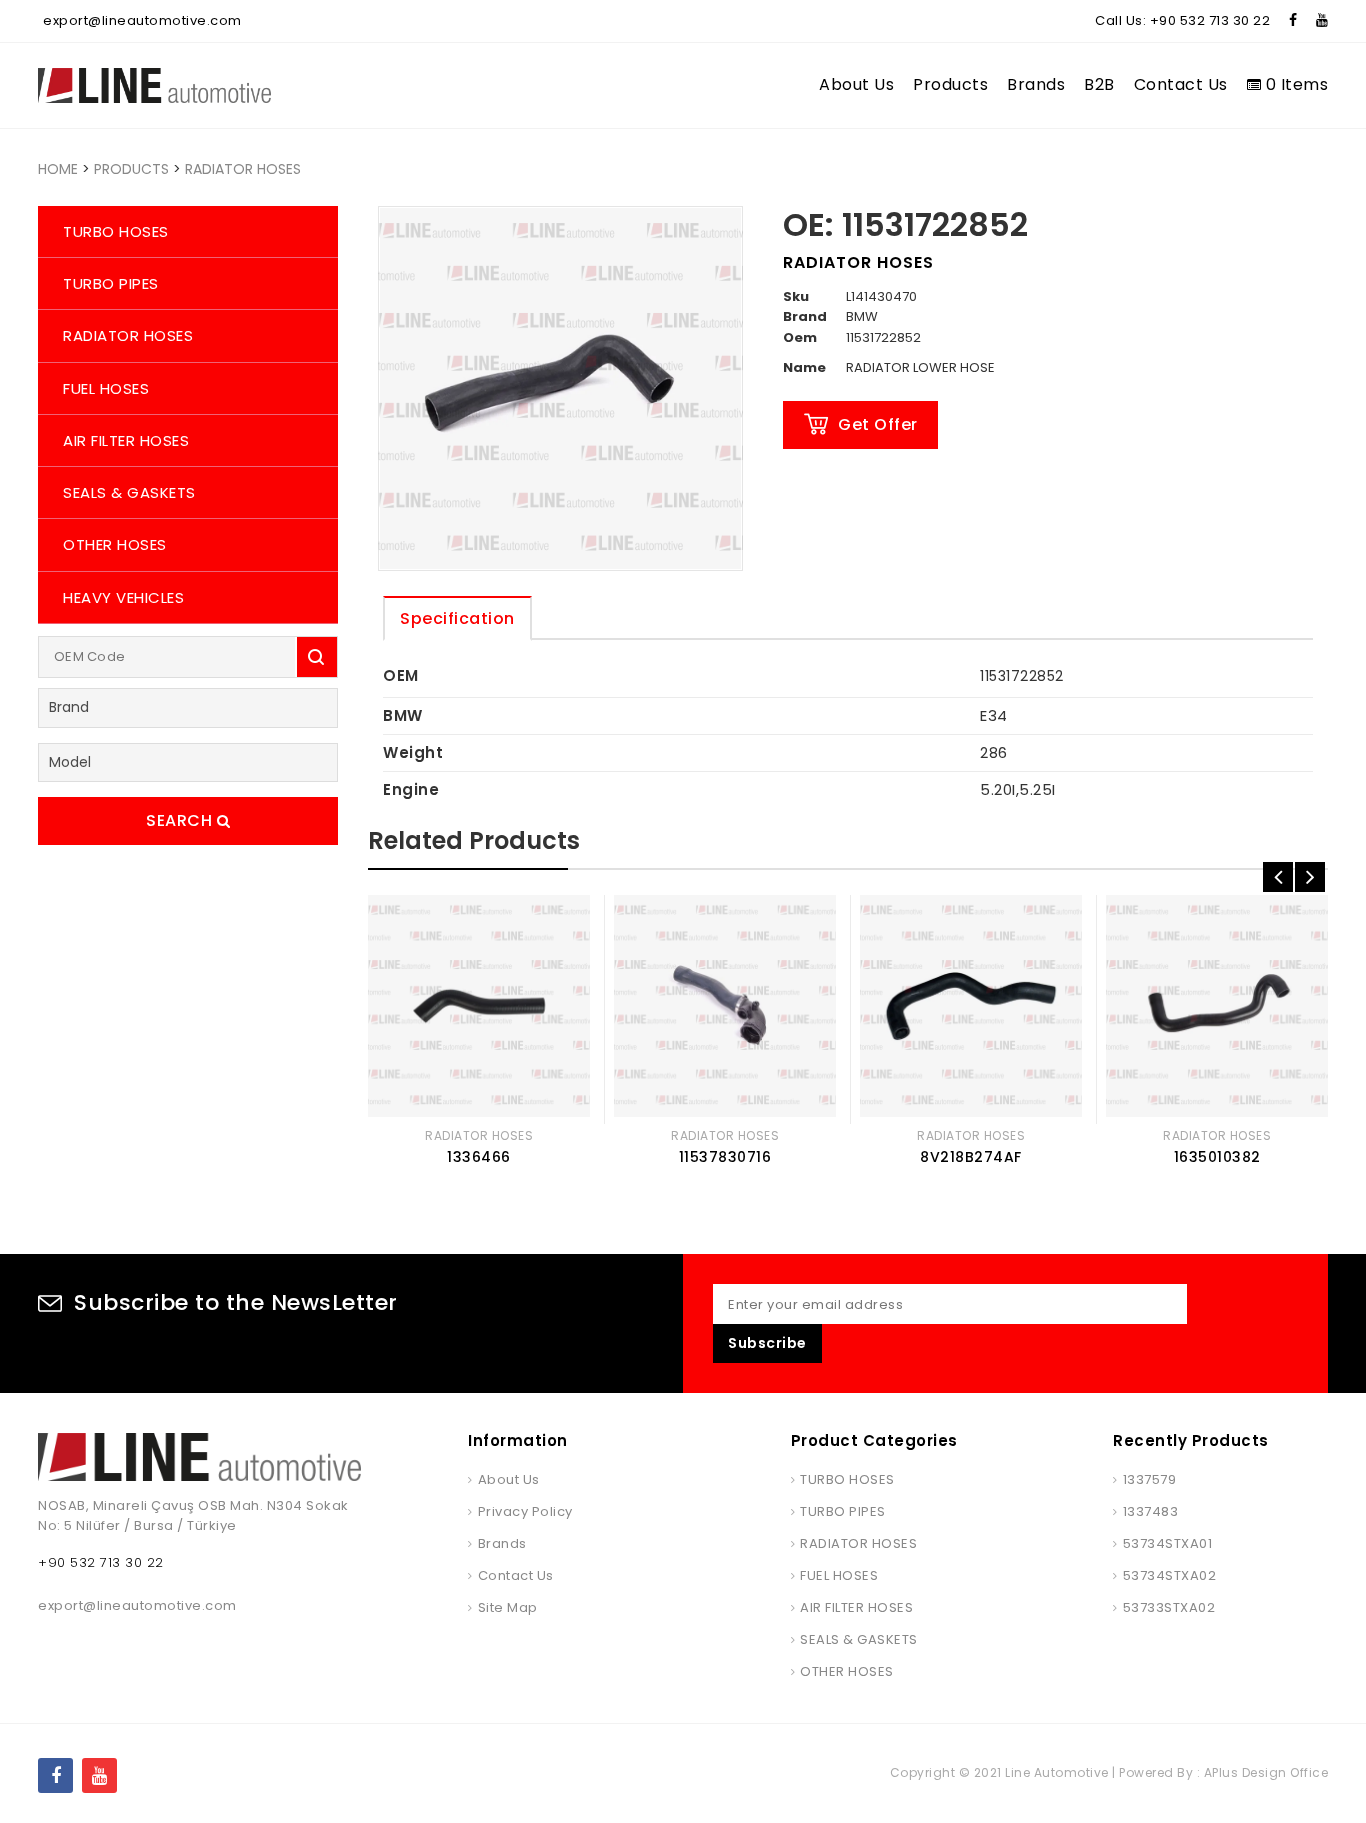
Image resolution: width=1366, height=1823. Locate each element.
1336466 (479, 1157)
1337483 (1150, 1511)
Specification (457, 618)
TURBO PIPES (111, 283)
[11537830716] (725, 1006)
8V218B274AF (971, 1157)
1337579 (1149, 1479)
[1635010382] (1217, 1006)
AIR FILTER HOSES (126, 440)
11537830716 (725, 1157)
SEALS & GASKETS (129, 492)
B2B (1099, 84)
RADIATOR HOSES (243, 169)
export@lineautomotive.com (142, 20)
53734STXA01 (1167, 1543)
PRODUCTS (131, 169)
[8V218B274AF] (971, 1006)
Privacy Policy (525, 1511)
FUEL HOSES (106, 388)
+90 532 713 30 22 (1210, 20)
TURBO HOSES (116, 231)
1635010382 (1217, 1157)
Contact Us (1181, 84)
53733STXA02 (1169, 1607)
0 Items (1294, 84)
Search (181, 820)
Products (950, 84)
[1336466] (479, 1006)
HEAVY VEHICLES (123, 597)
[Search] (317, 657)
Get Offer (878, 424)
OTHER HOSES (115, 544)
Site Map (508, 1607)
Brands (1036, 84)
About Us (856, 84)
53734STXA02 (1169, 1575)
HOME (58, 169)
